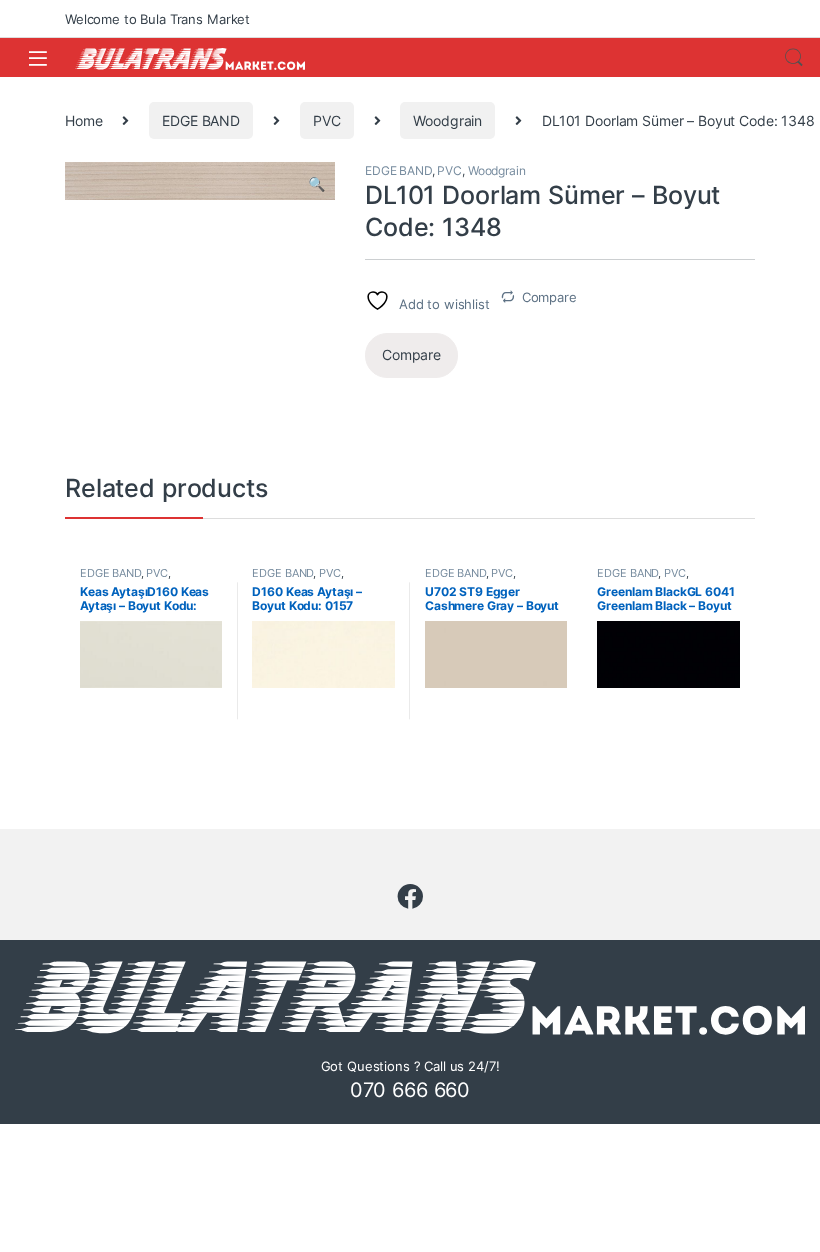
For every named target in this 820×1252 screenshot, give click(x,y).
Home (83, 120)
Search (794, 58)
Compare (549, 297)
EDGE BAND (201, 120)
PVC (327, 120)
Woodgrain (447, 120)
